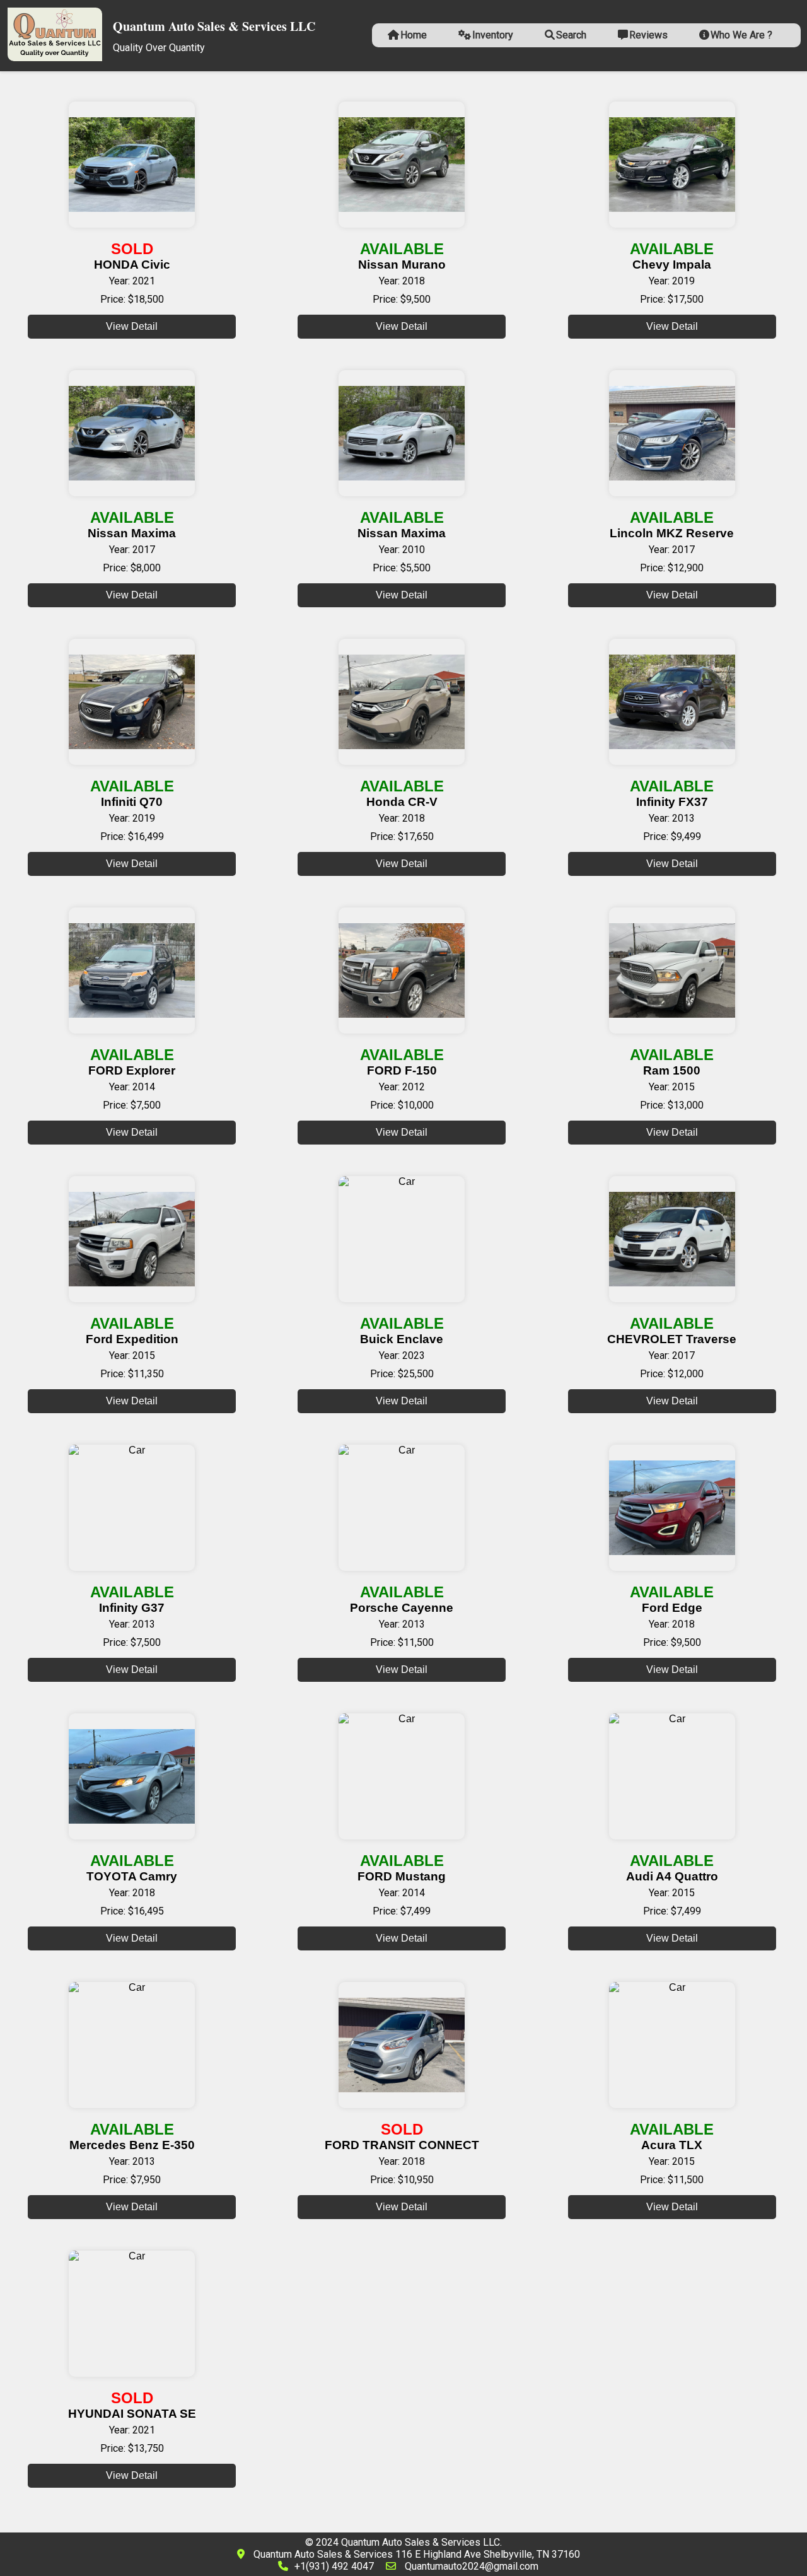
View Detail (132, 326)
